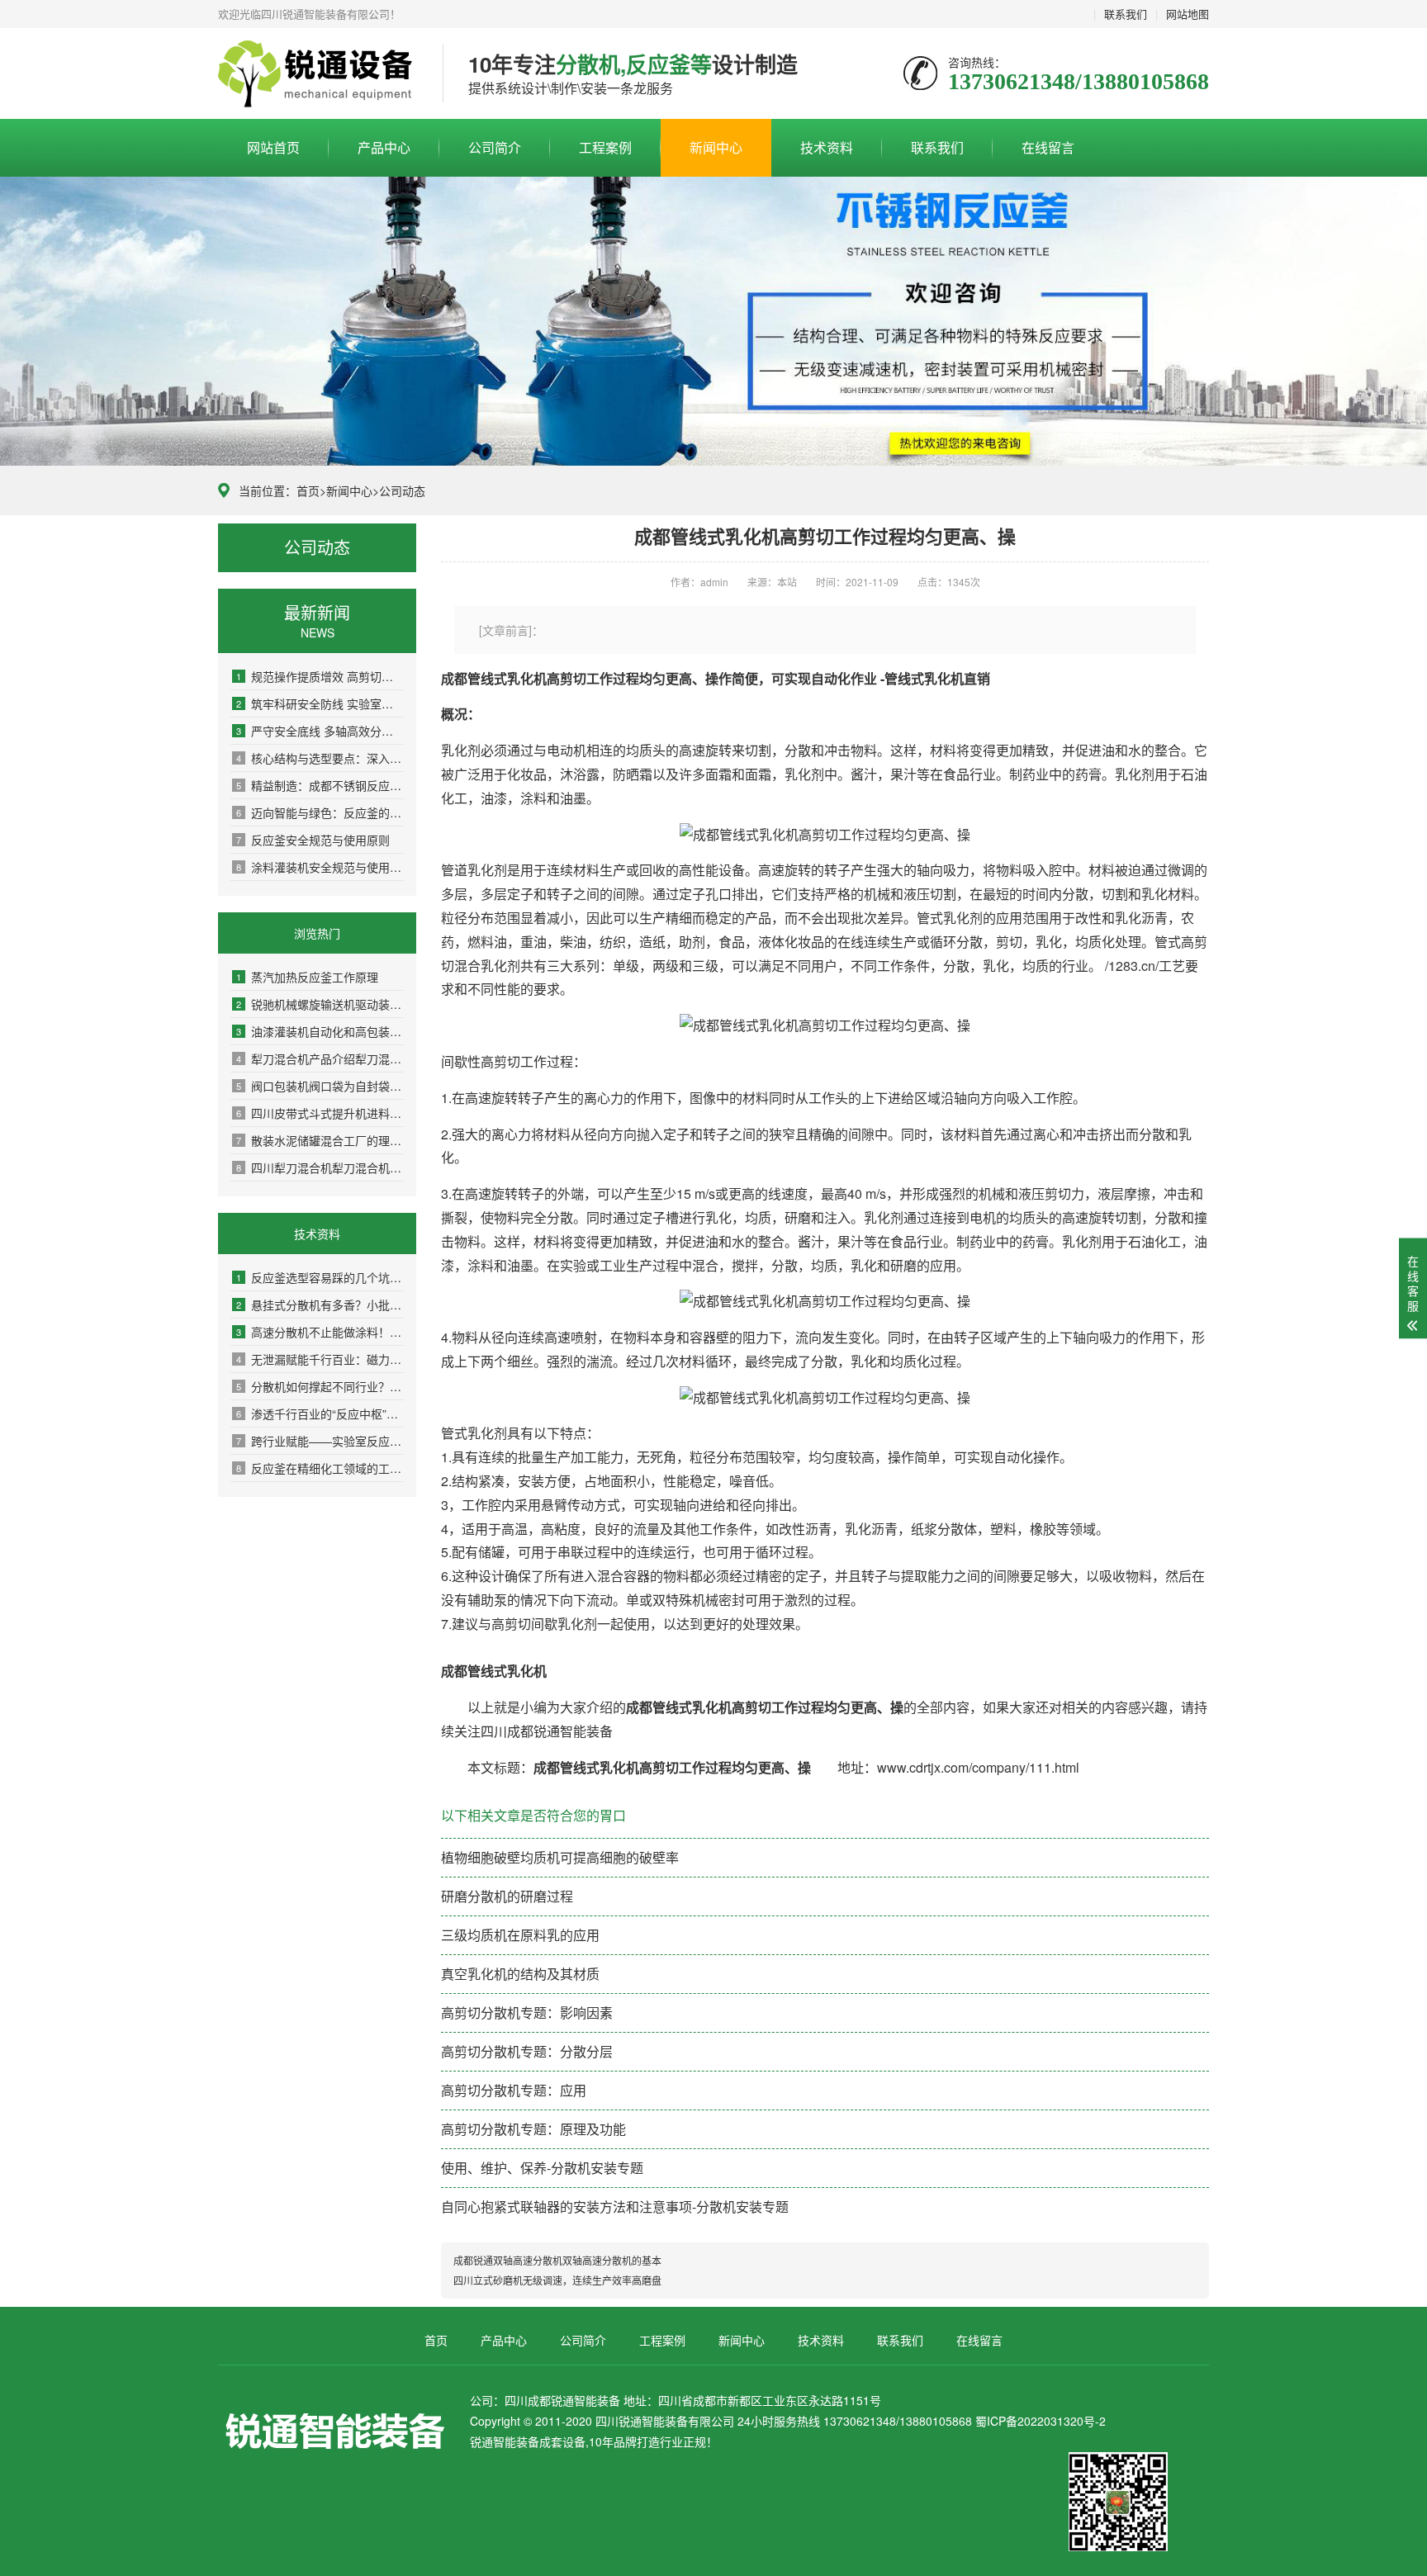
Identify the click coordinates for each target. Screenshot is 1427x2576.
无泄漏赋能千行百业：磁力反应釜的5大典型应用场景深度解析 (320, 1359)
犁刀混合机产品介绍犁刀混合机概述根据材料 (320, 1058)
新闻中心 (716, 147)
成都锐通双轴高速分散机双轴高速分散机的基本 (557, 2260)
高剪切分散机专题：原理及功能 (533, 2129)
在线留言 (1048, 147)
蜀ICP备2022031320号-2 (1041, 2421)
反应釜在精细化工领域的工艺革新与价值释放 (320, 1468)
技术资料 (827, 147)
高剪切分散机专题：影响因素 (527, 2012)
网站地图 (1188, 14)
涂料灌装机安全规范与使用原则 (320, 867)
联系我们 (1126, 14)
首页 (308, 490)
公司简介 (495, 147)
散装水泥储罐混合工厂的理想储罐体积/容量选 (320, 1140)
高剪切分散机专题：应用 (514, 2090)
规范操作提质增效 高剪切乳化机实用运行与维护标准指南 (320, 676)
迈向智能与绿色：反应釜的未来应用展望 (320, 812)
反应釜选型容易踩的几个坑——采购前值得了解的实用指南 (320, 1277)
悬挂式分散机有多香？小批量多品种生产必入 (320, 1305)
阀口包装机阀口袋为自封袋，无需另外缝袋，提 (320, 1086)
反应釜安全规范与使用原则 (313, 840)
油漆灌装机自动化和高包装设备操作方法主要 (320, 1031)
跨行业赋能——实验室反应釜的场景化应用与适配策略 (320, 1441)
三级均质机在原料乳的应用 (520, 1935)
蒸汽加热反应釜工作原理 (307, 977)
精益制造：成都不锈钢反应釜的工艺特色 (320, 785)
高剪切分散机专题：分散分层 (527, 2051)
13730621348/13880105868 (318, 74)
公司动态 (402, 490)
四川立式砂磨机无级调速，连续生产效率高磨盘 (557, 2280)
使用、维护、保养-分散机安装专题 (542, 2168)
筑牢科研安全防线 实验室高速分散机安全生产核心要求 (320, 703)
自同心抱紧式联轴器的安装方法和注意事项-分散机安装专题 (615, 2207)
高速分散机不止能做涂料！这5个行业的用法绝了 (320, 1332)
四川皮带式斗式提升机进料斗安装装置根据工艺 (320, 1113)
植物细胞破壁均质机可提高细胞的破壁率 (560, 1857)
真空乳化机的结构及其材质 (520, 1974)
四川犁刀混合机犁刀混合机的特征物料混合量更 (320, 1167)
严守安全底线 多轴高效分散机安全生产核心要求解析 (320, 731)
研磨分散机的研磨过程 (507, 1896)
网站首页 (273, 147)
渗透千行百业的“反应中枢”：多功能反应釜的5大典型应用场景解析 (320, 1413)
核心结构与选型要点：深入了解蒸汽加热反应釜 (320, 758)
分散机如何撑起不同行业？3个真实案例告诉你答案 (320, 1386)
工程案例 (605, 147)
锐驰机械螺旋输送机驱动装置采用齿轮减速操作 (320, 1004)
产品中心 (384, 147)
